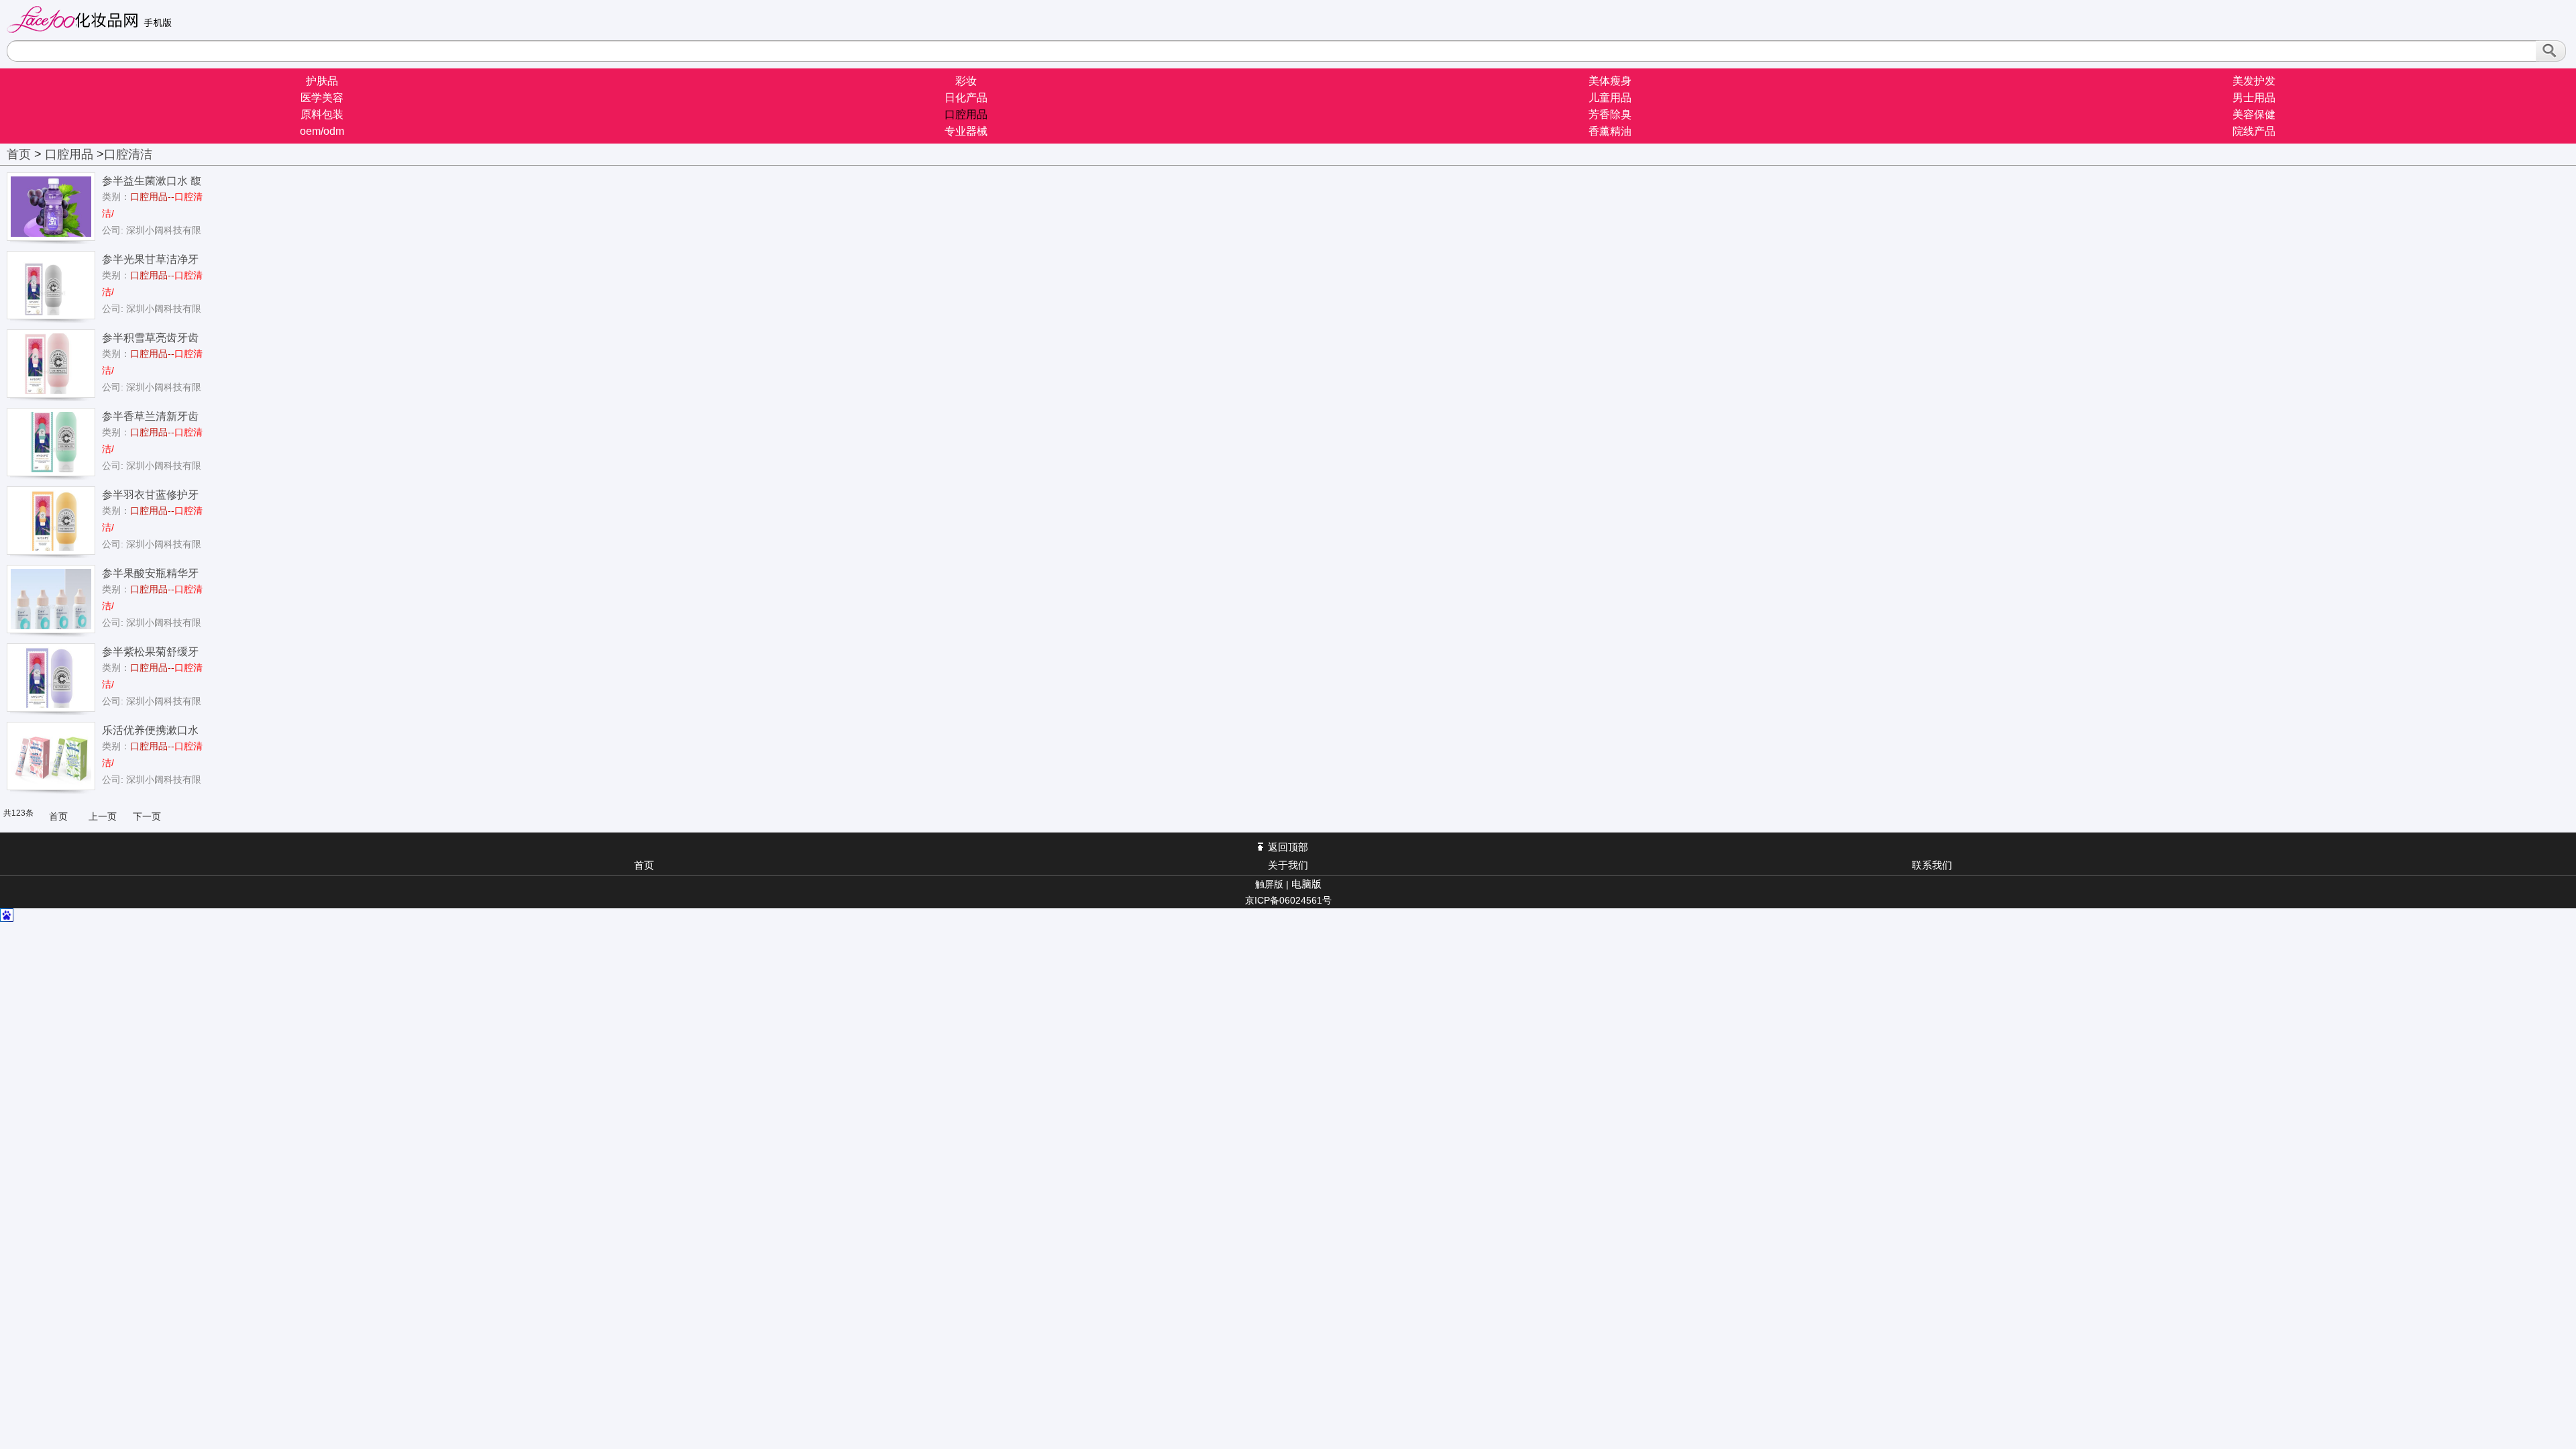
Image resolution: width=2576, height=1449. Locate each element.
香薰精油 (1610, 131)
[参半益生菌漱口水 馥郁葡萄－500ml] (51, 206)
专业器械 (966, 131)
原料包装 (322, 114)
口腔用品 (966, 114)
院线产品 (2254, 131)
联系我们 (1932, 865)
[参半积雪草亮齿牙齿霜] (51, 363)
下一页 (147, 816)
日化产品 (966, 98)
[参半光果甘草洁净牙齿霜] (51, 284)
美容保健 (2254, 114)
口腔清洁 (128, 154)
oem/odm (322, 131)
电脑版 (1306, 884)
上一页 (103, 816)
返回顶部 (1288, 847)
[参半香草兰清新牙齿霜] (51, 441)
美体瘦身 (1610, 81)
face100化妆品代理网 (95, 19)
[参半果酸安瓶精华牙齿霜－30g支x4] (51, 598)
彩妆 (966, 81)
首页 (19, 154)
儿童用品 (1610, 98)
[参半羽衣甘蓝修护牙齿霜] (51, 520)
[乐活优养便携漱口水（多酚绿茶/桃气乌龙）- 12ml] (51, 755)
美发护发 (2254, 81)
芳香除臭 (1610, 114)
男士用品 (2254, 98)
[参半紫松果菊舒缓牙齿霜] (51, 677)
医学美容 (322, 98)
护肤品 (322, 81)
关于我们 (1288, 865)
